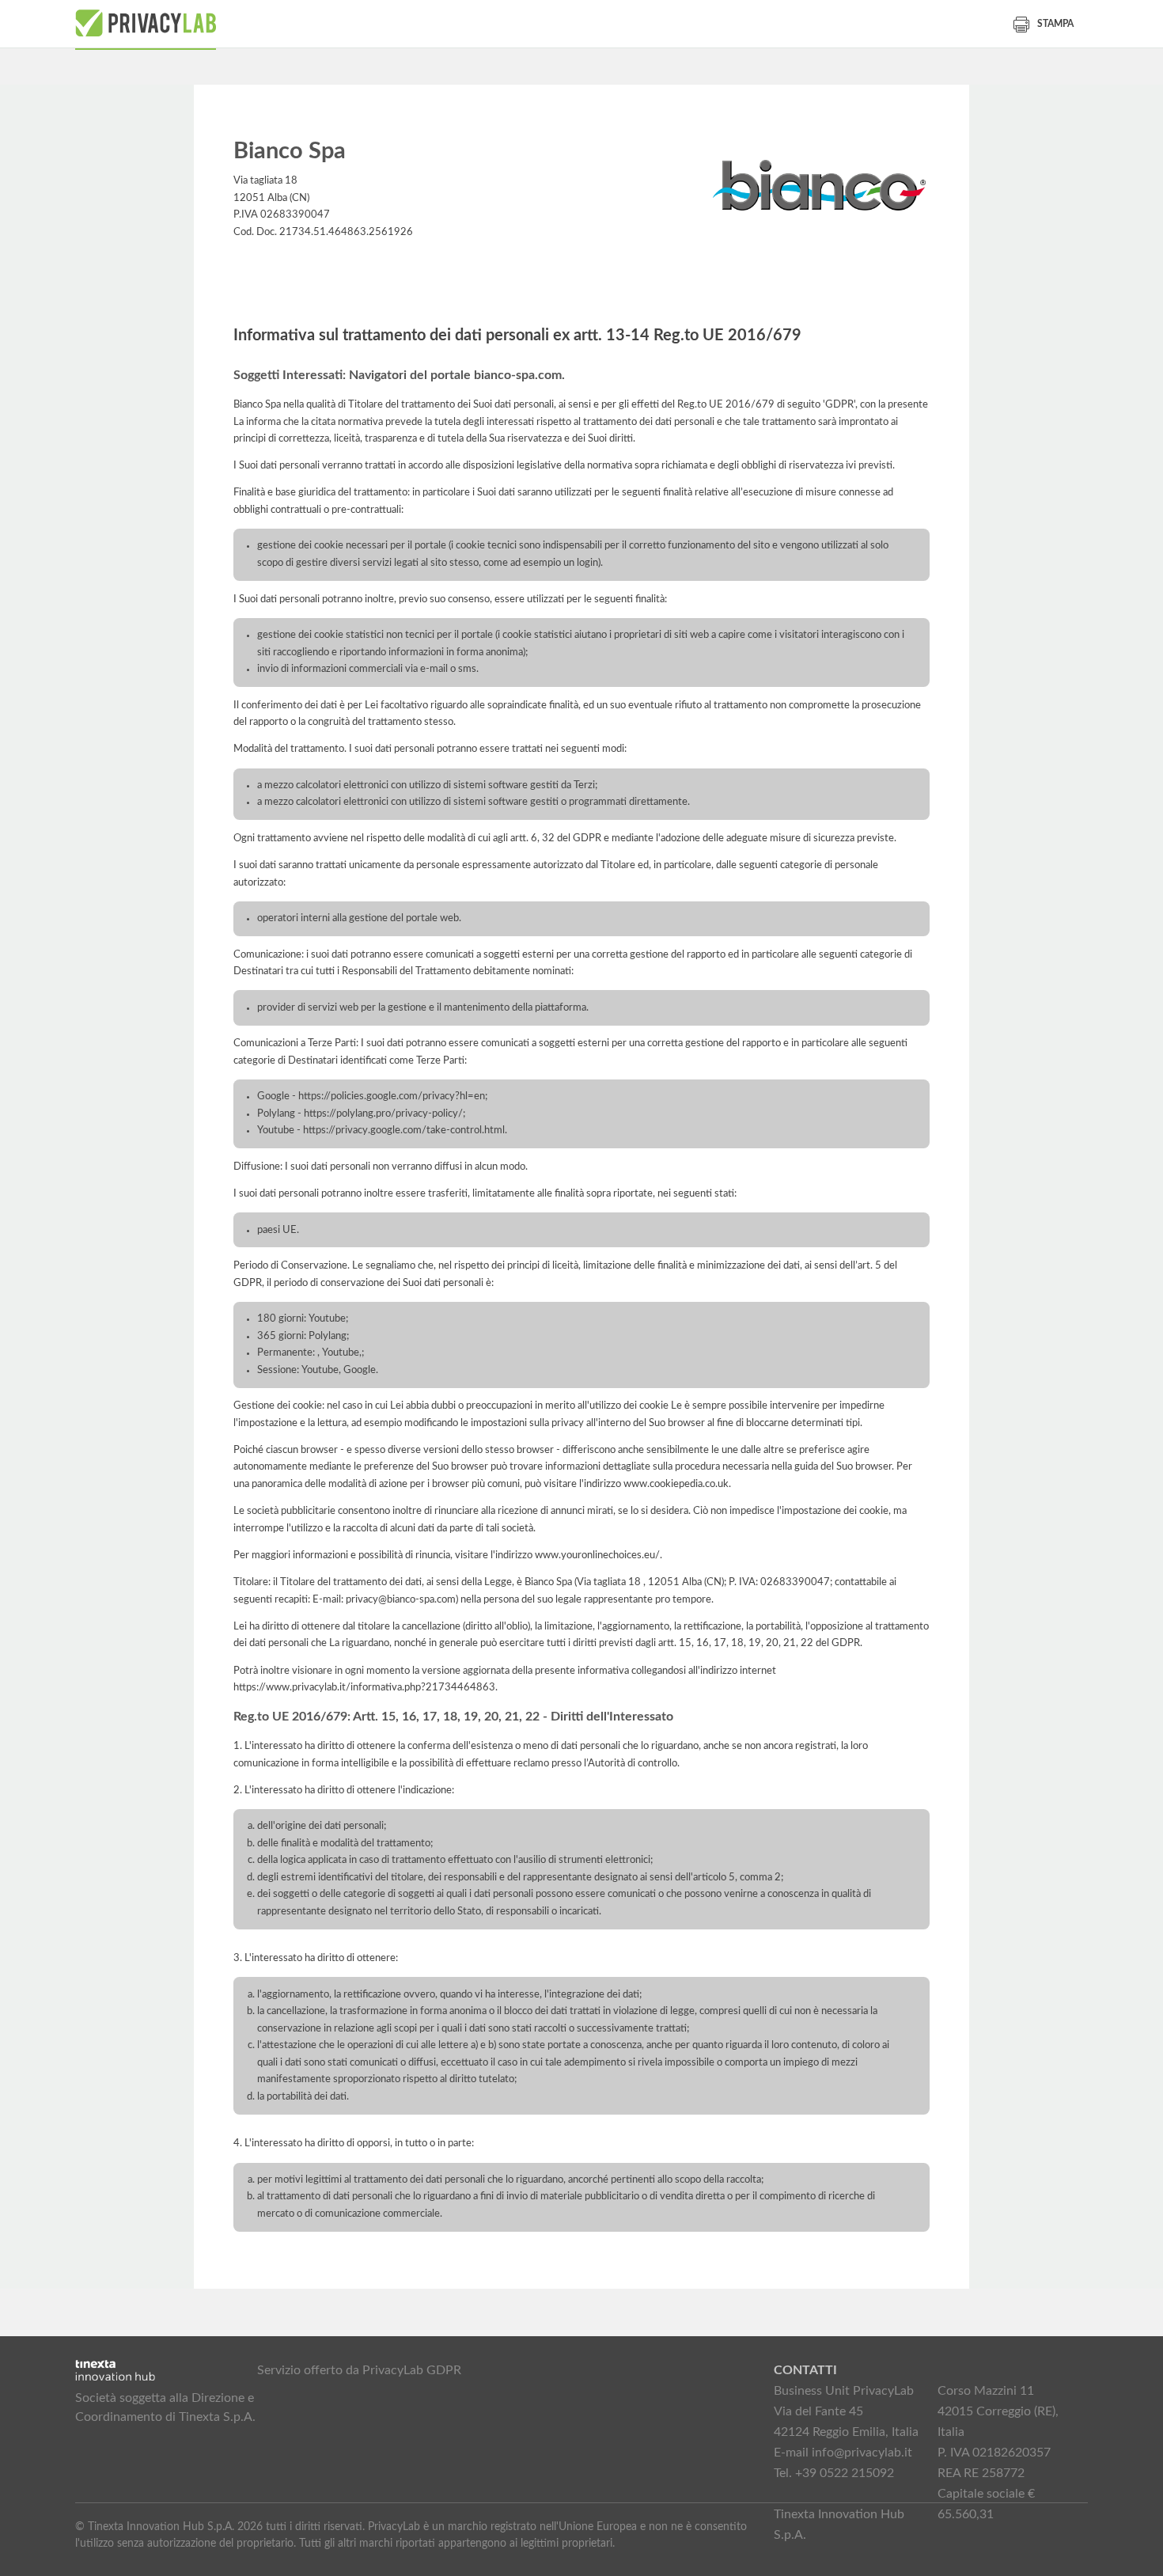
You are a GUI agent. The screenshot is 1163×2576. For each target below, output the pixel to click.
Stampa (1055, 24)
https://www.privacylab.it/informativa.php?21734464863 (364, 1687)
